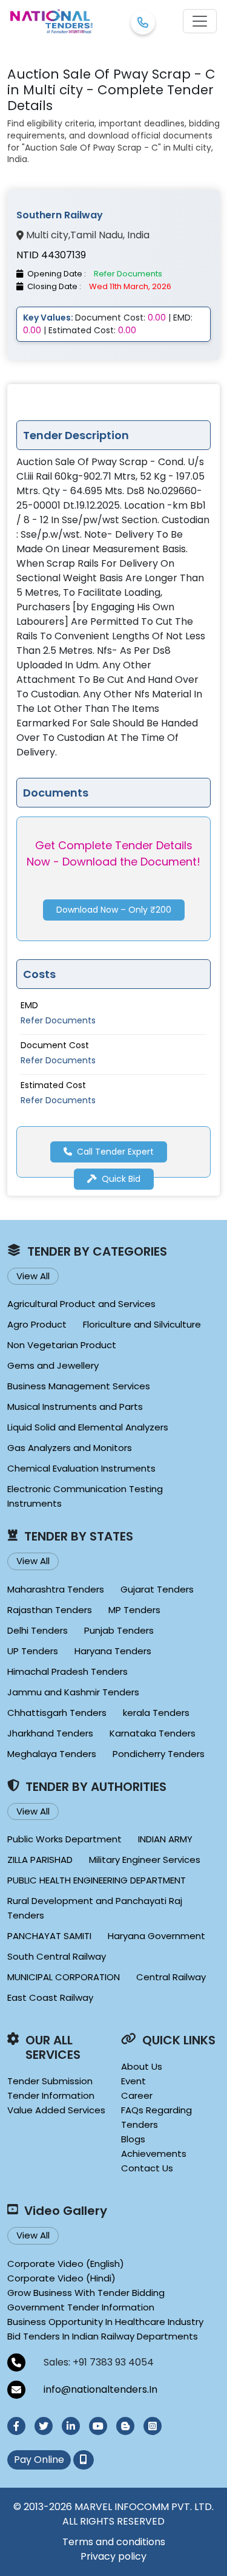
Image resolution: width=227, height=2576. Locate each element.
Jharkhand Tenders (50, 1733)
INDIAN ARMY (165, 1839)
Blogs (133, 2139)
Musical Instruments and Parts (75, 1407)
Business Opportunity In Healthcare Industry (105, 2322)
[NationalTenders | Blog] (125, 2426)
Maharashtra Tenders (56, 1589)
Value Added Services (56, 2110)
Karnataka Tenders (153, 1733)
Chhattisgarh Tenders (57, 1713)
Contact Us (147, 2168)
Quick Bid (121, 1179)
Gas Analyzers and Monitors (70, 1448)
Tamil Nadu (97, 235)
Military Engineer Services (145, 1860)
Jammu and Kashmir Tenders (73, 1692)
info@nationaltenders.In (100, 2389)
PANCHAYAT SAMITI (49, 1936)
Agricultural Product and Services (81, 1304)
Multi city (47, 235)
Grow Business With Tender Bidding (86, 2293)
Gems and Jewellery (53, 1365)
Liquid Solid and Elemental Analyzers (88, 1427)
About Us (142, 2066)
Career (137, 2095)
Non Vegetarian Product (62, 1345)
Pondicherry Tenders (159, 1754)
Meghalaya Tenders (52, 1754)
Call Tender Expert (115, 1152)
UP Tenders (33, 1651)
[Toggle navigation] (200, 21)
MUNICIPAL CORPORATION (64, 1977)
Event (133, 2081)
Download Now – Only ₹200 (114, 910)
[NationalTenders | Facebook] (16, 2426)
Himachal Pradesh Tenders (67, 1671)
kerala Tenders (156, 1713)
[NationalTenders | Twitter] (44, 2426)
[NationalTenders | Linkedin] (71, 2426)
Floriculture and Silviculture (142, 1324)
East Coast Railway (50, 1997)
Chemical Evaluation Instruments (81, 1468)
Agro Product (37, 1324)
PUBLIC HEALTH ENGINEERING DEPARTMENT (97, 1880)
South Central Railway (57, 1956)
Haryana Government (156, 1936)
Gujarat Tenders (157, 1589)
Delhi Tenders (38, 1630)
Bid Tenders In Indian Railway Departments (103, 2336)
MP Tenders (134, 1610)
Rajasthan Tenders (50, 1610)
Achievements (154, 2154)
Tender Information (51, 2095)
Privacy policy (113, 2556)
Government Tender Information (81, 2307)
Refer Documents (58, 1020)
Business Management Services (79, 1386)
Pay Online (39, 2460)
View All (33, 1276)
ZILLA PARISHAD (40, 1860)
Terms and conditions (114, 2542)
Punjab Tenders (119, 1630)
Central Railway (171, 1977)
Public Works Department (64, 1839)
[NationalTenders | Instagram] (153, 2426)
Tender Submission (50, 2081)
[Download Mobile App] (84, 2460)
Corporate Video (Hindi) (61, 2278)
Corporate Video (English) (66, 2264)
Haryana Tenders (113, 1651)
